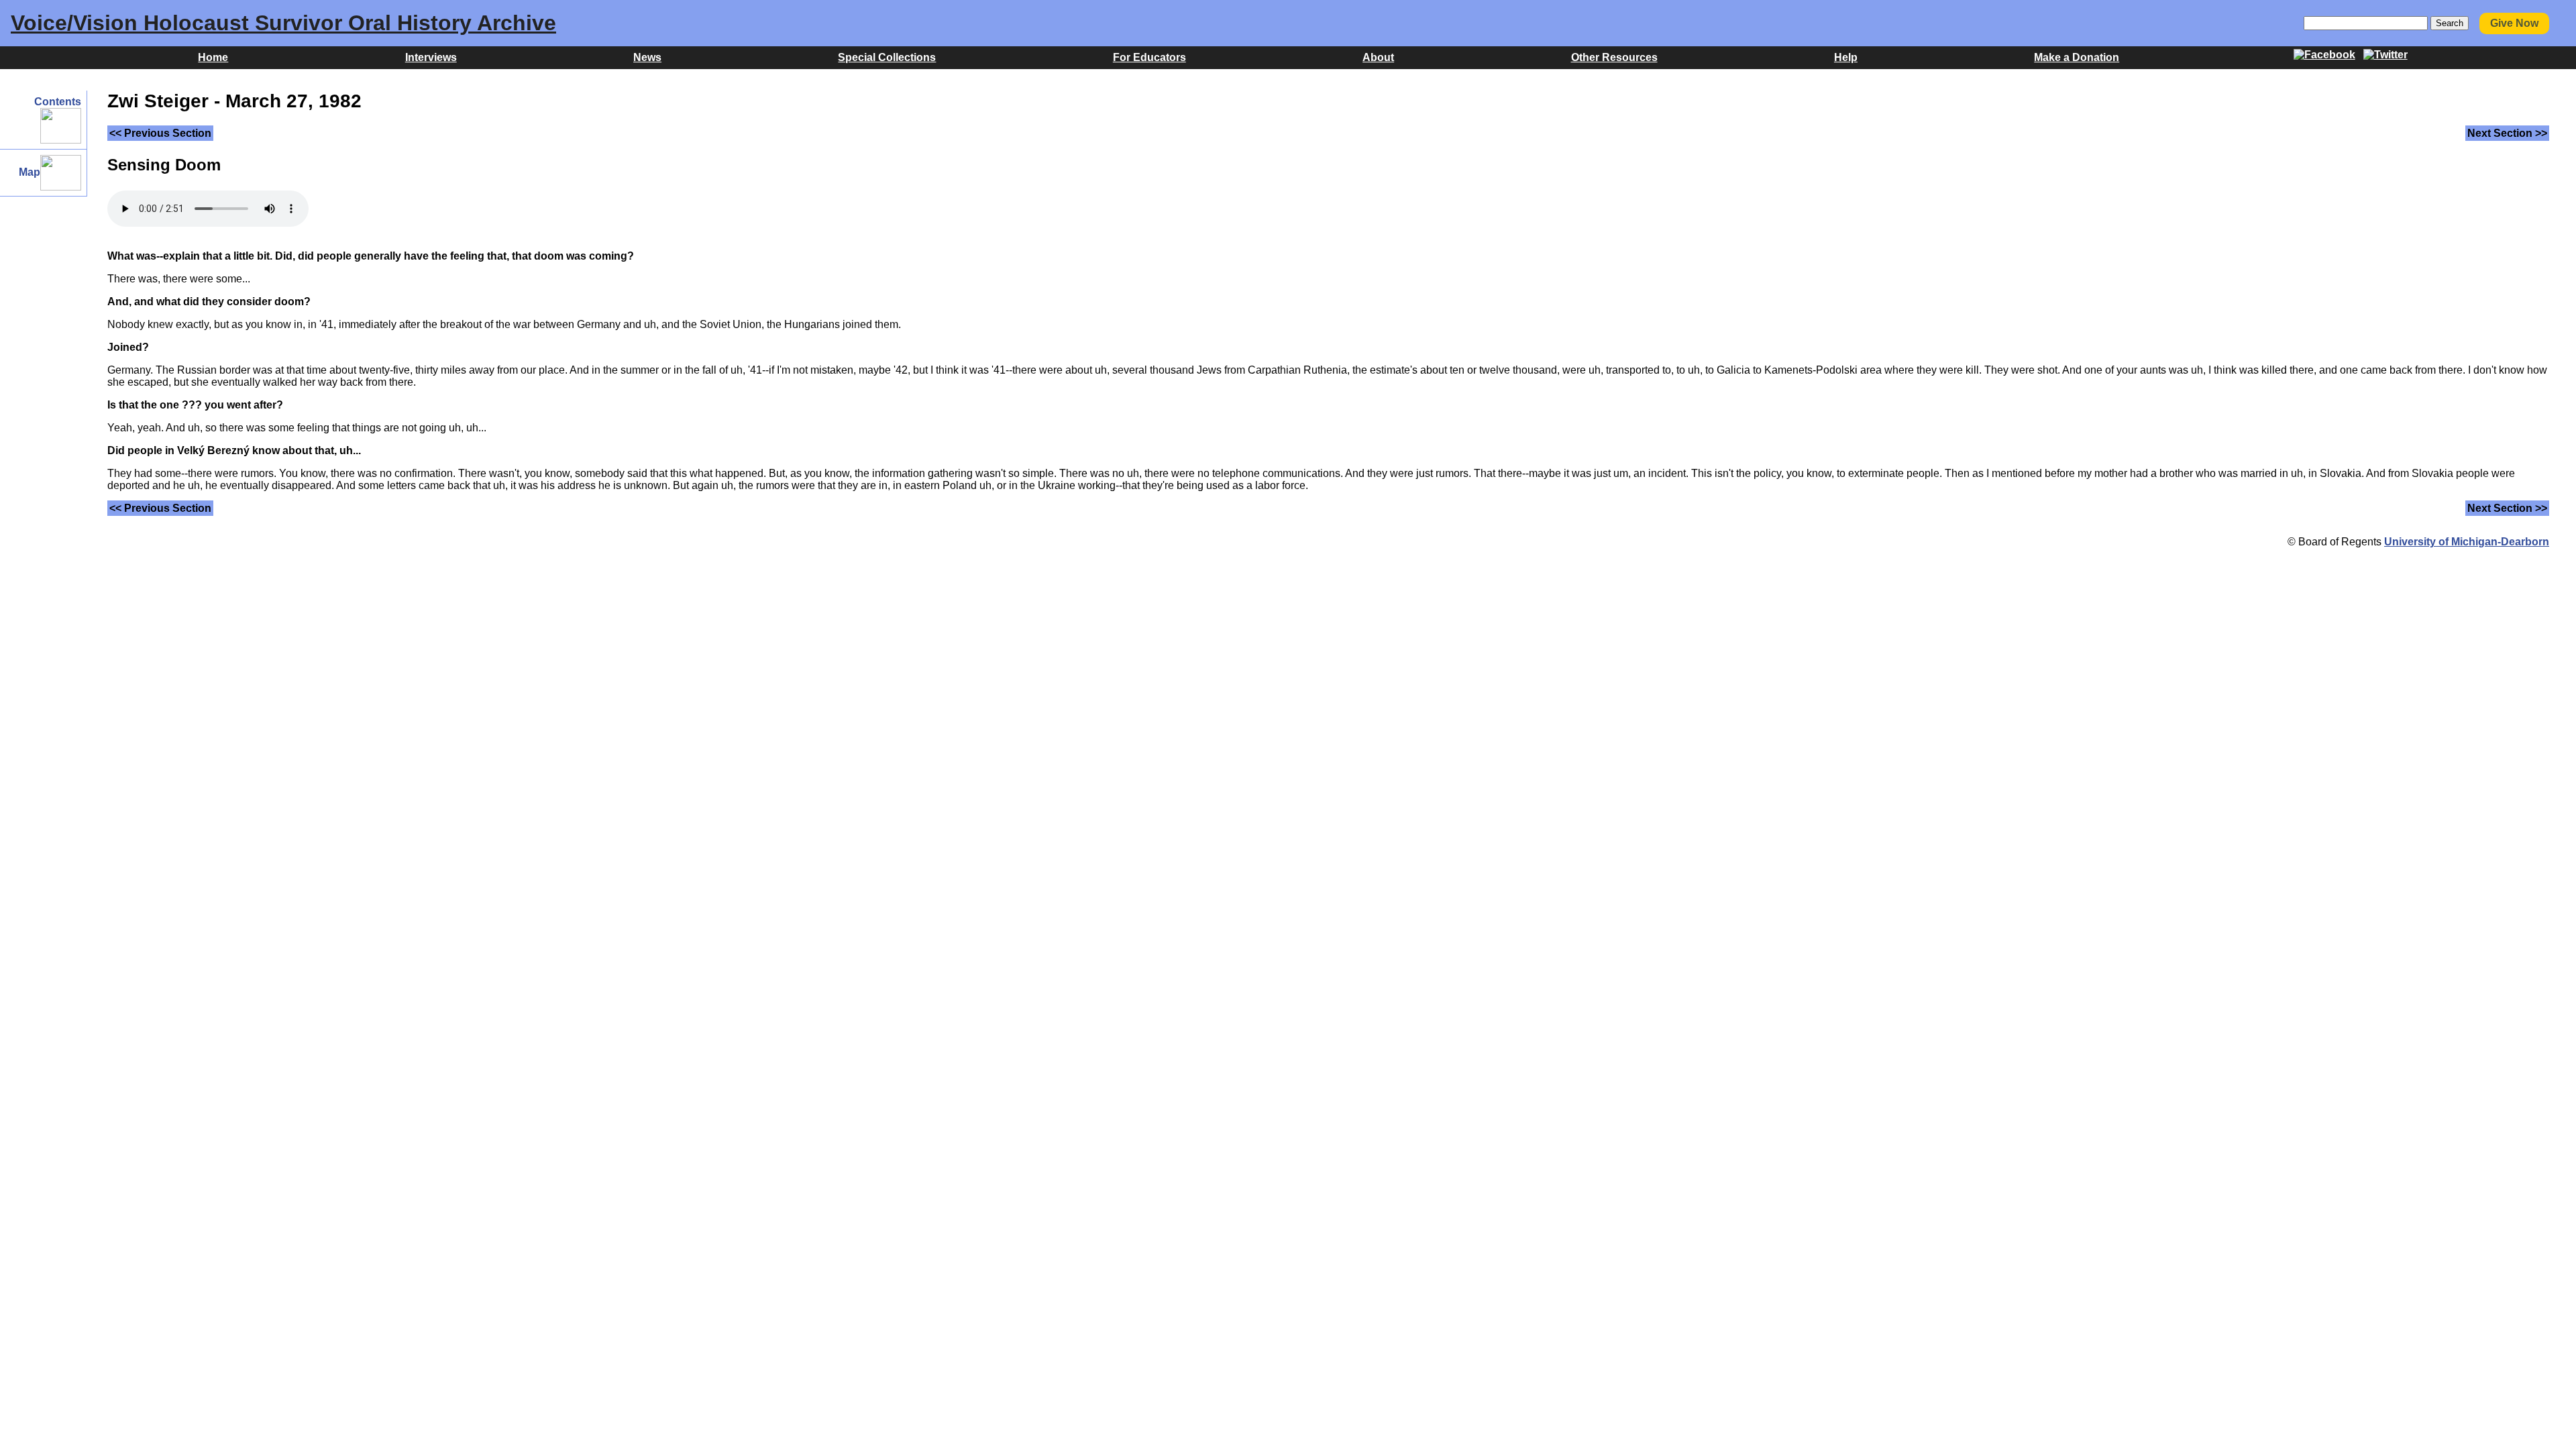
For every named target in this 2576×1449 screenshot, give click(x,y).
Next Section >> (2507, 133)
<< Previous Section (160, 133)
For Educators (1149, 57)
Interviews (431, 57)
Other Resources (1614, 57)
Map (30, 172)
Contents (58, 102)
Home (213, 57)
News (647, 57)
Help (1846, 57)
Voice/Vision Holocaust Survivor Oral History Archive (283, 23)
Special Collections (887, 57)
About (1378, 57)
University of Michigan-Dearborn (2467, 542)
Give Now (2514, 23)
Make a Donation (2077, 57)
